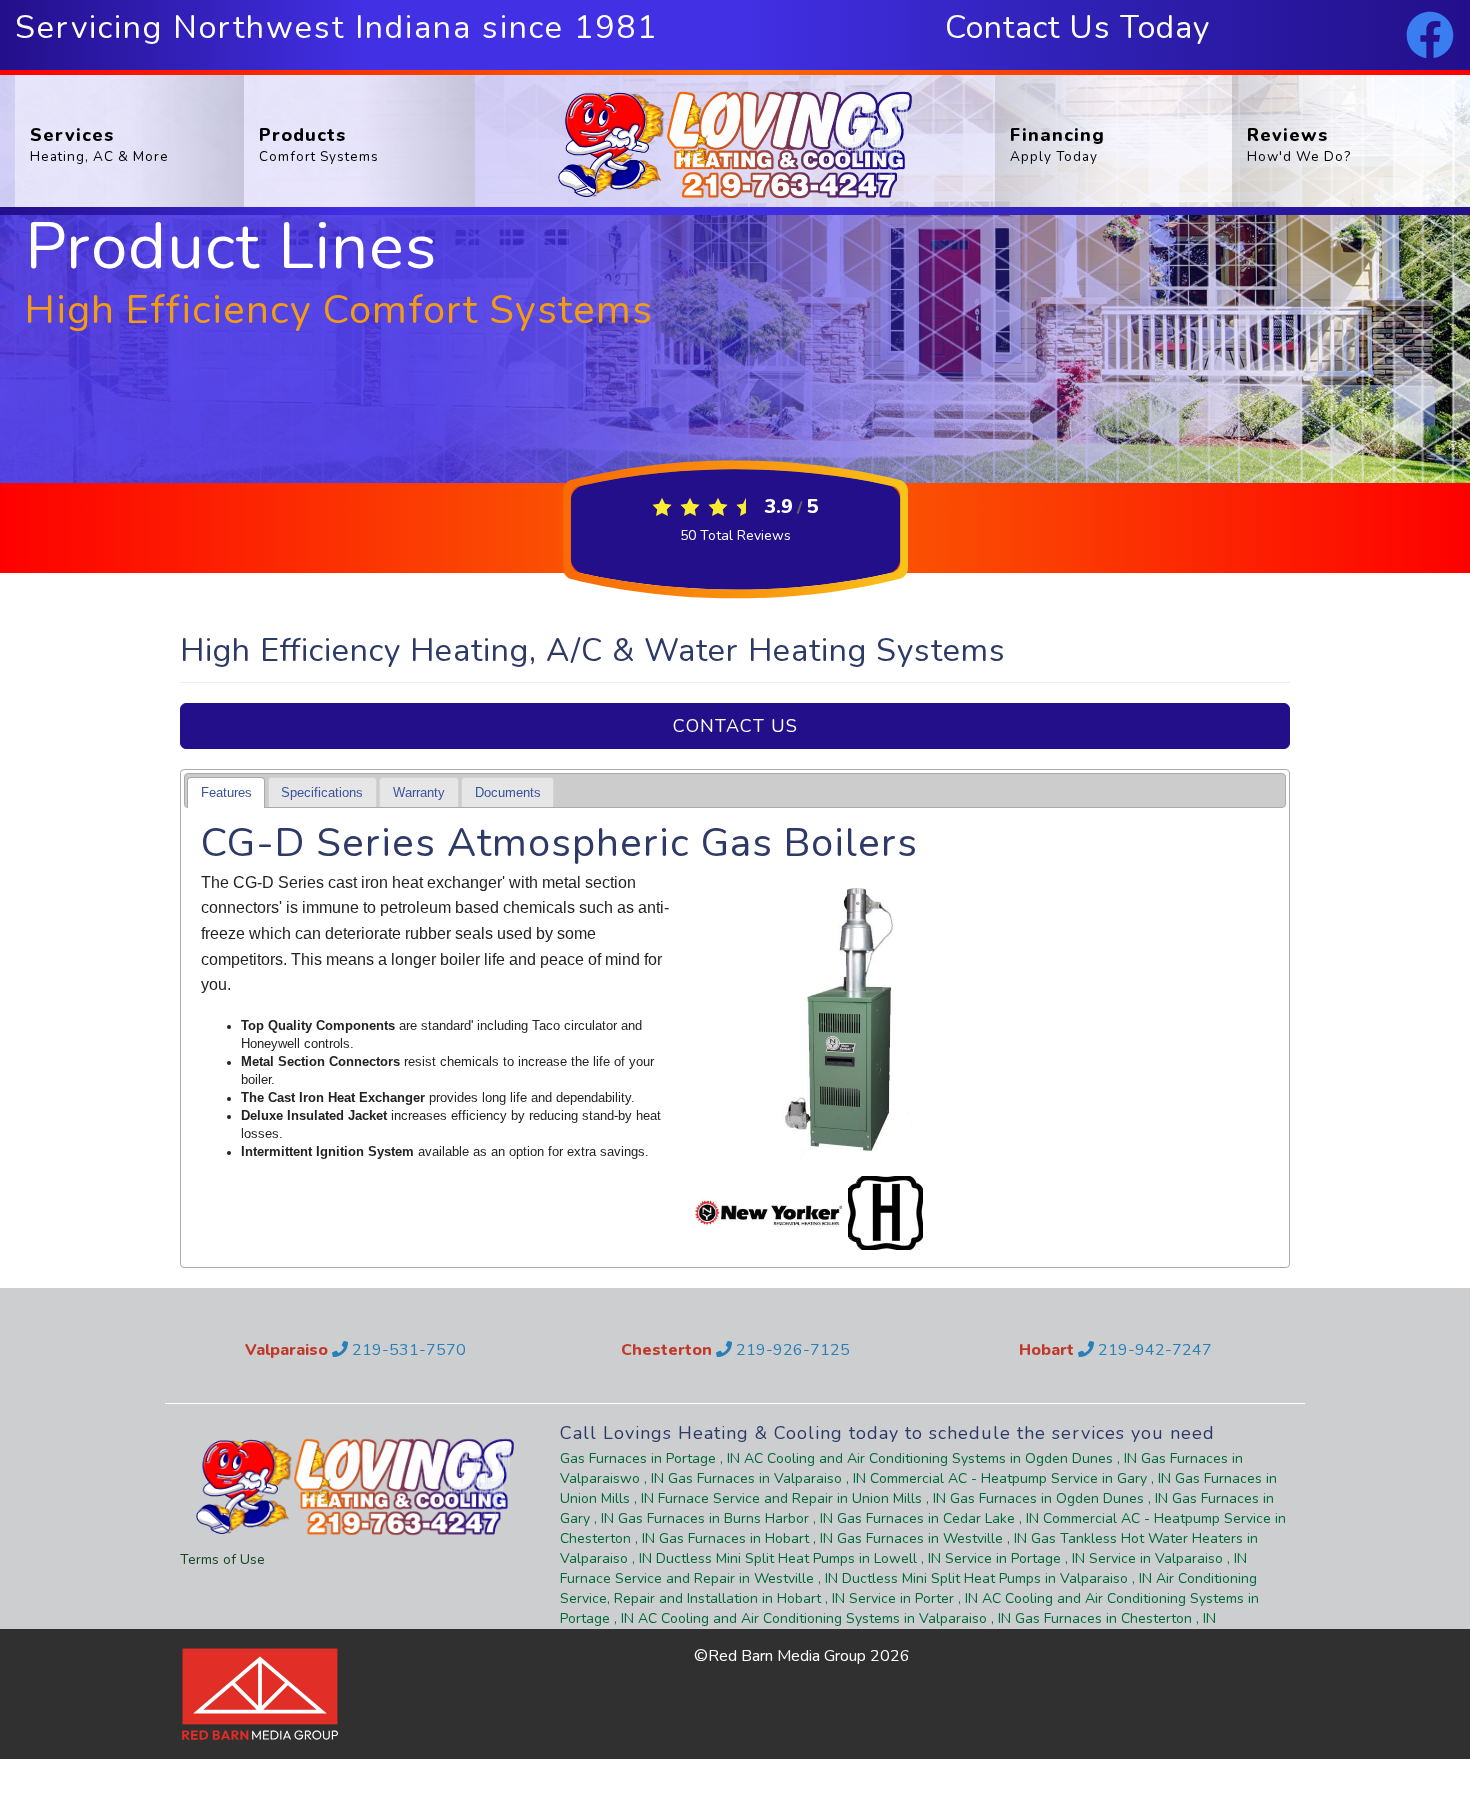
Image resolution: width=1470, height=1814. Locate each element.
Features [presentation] (226, 793)
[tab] (226, 792)
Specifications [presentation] (322, 793)
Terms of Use (222, 1559)
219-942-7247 (1153, 1350)
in (650, 1458)
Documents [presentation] (508, 793)
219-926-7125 (791, 1350)
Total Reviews (735, 535)
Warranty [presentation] (419, 793)
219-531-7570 (407, 1350)
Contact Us (735, 726)
